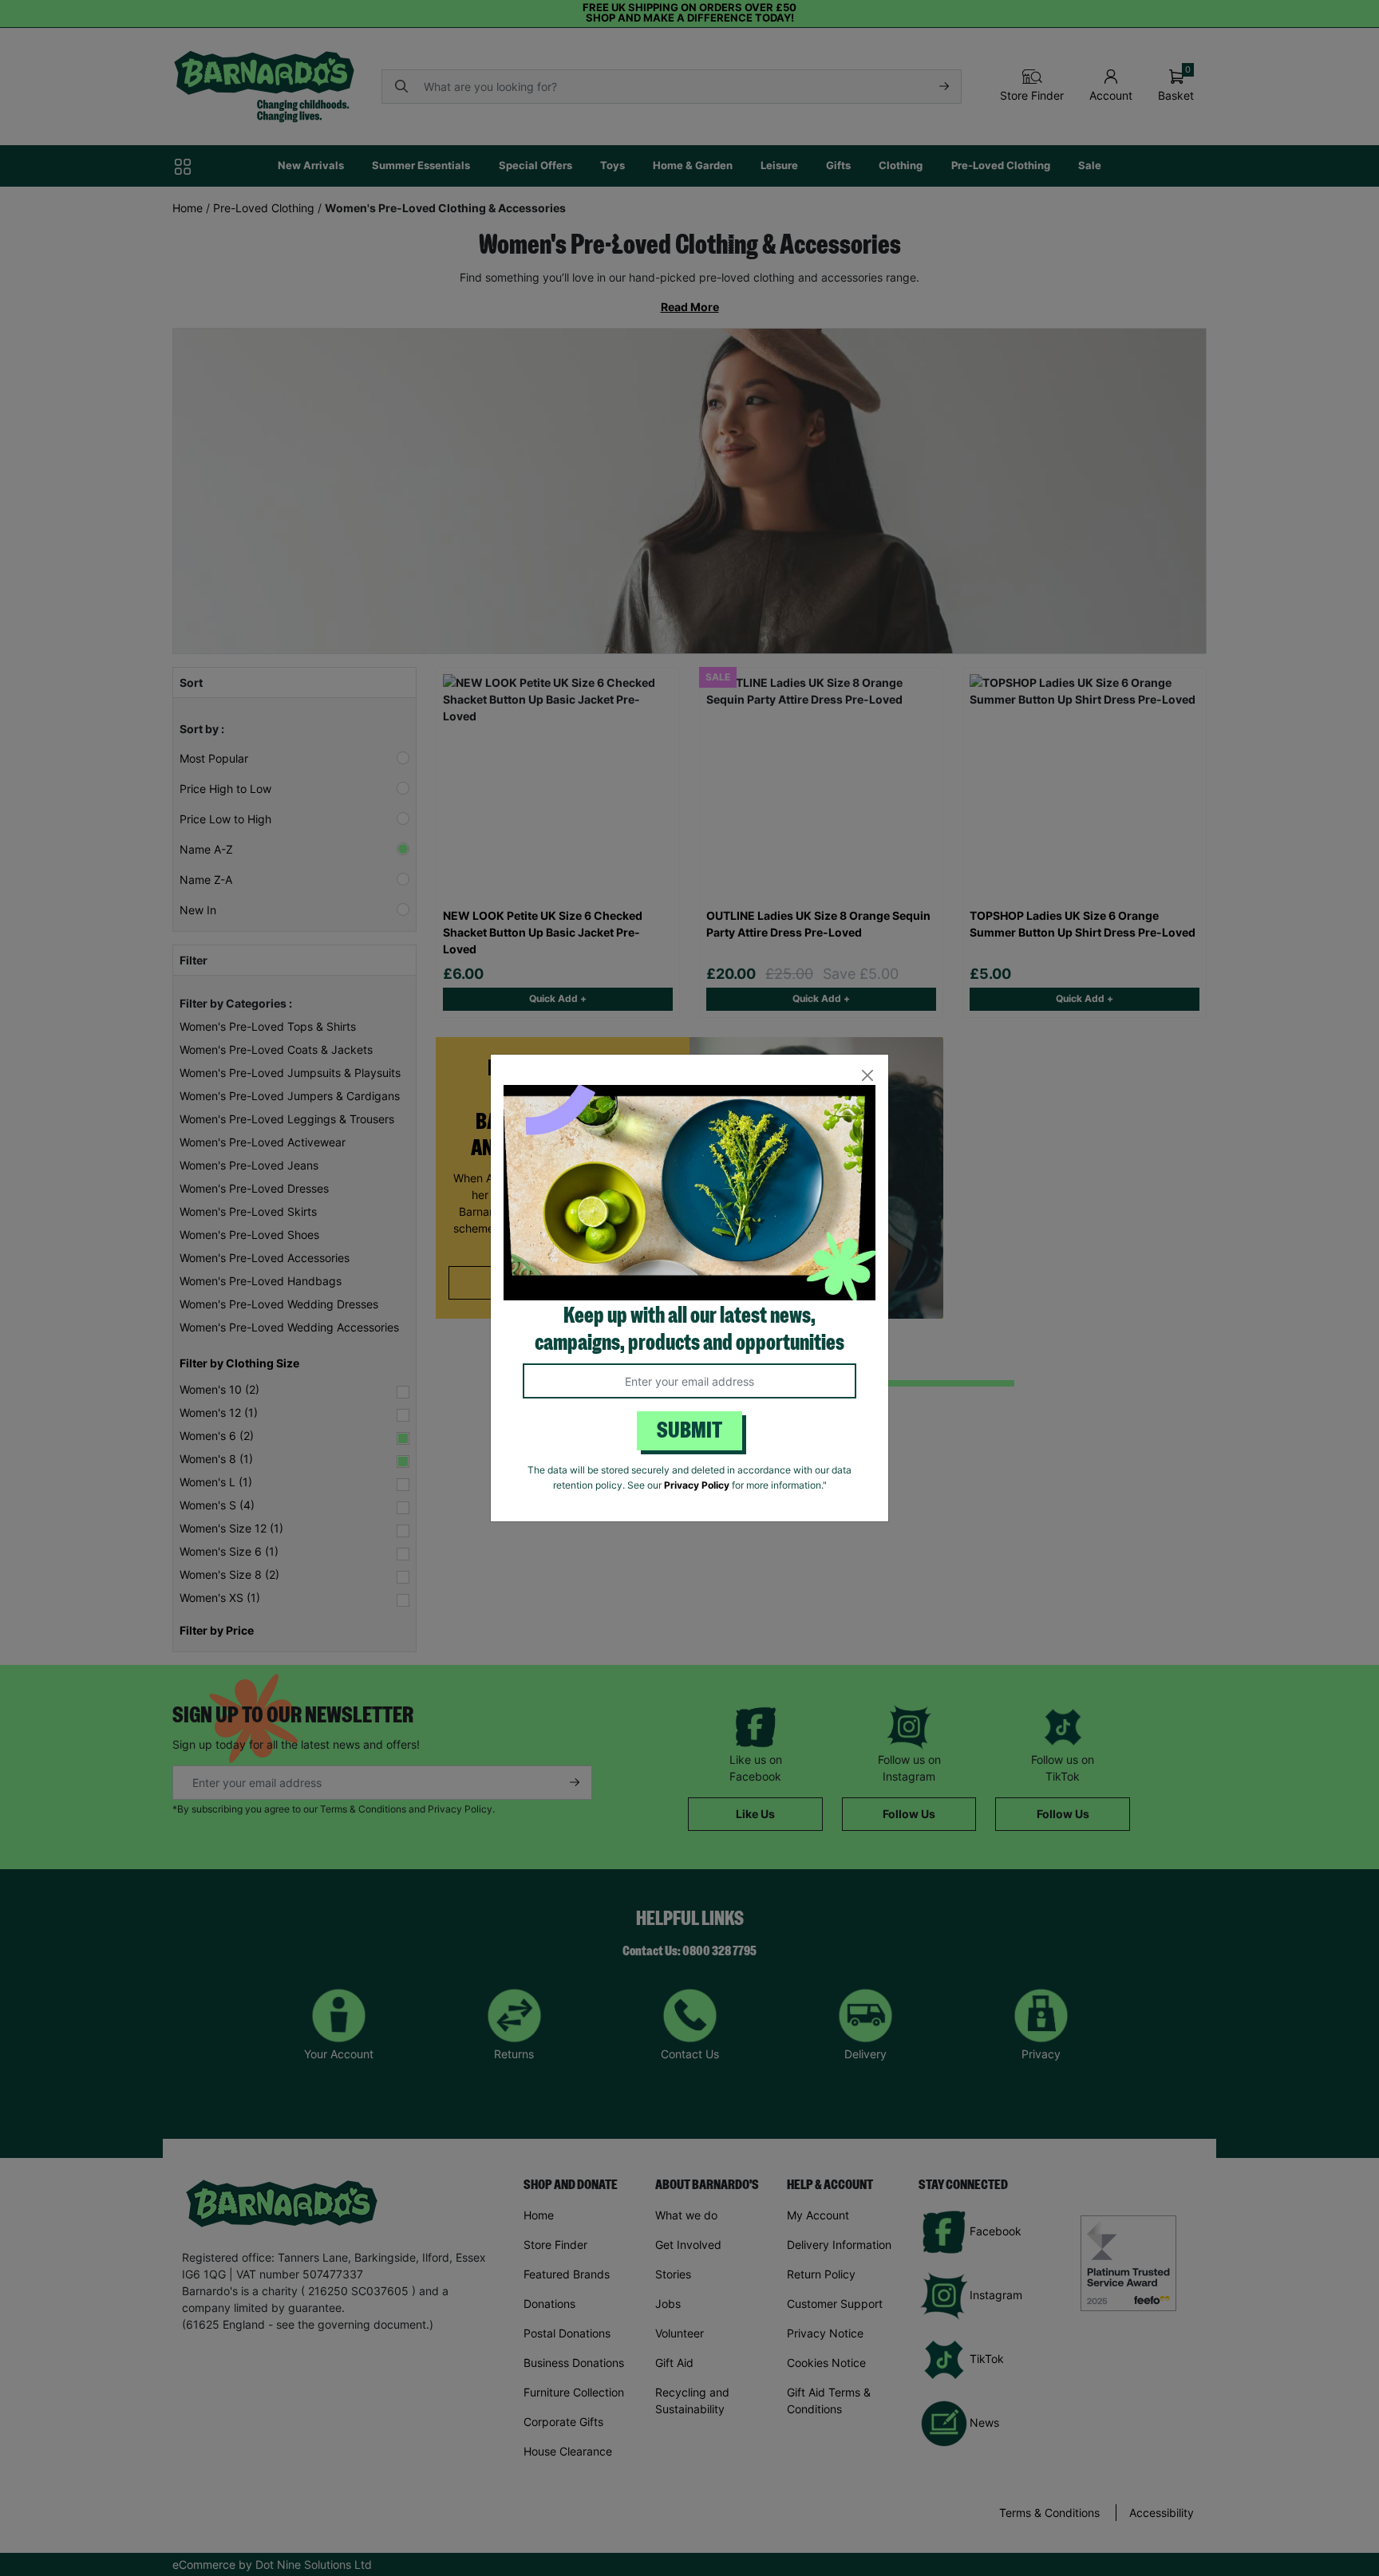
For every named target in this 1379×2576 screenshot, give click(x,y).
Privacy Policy (697, 1485)
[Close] (867, 1076)
